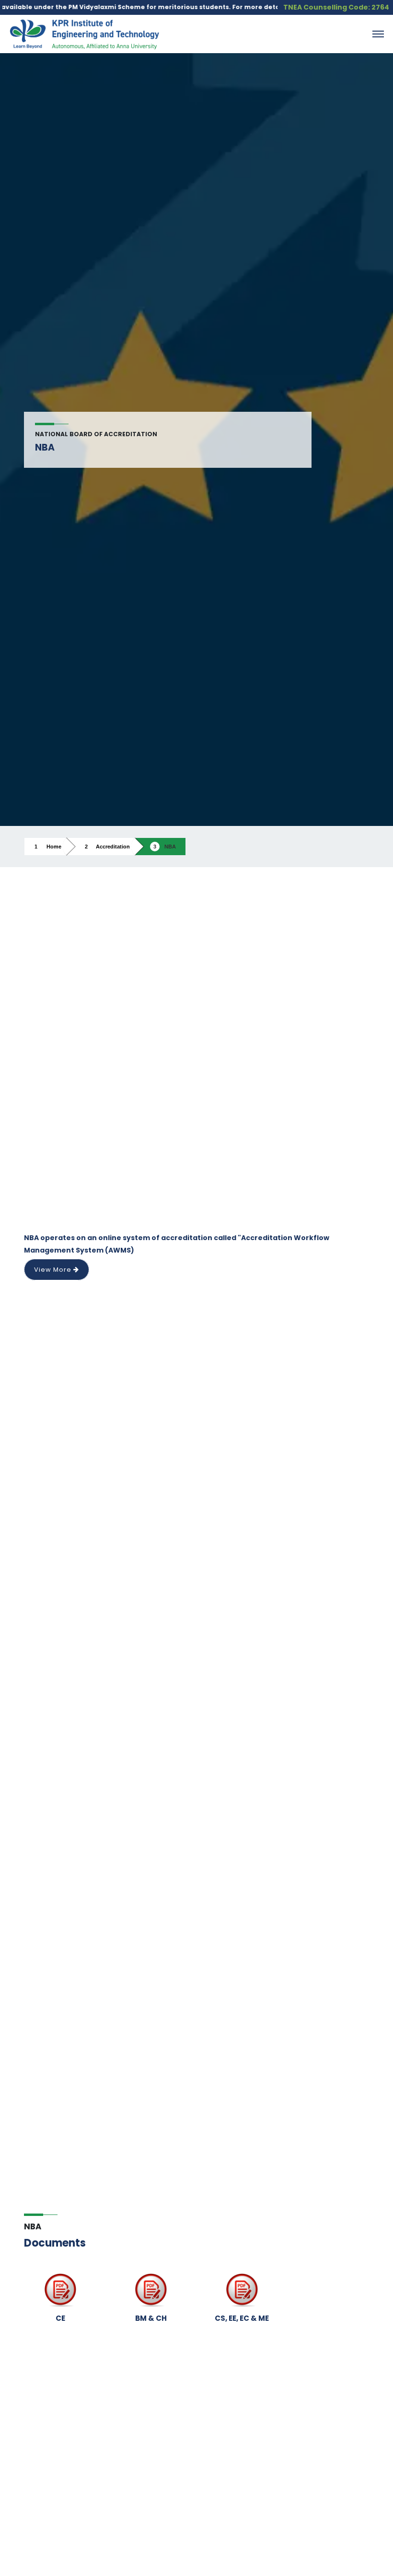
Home (54, 847)
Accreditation (113, 847)
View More (54, 1270)
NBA (170, 847)
